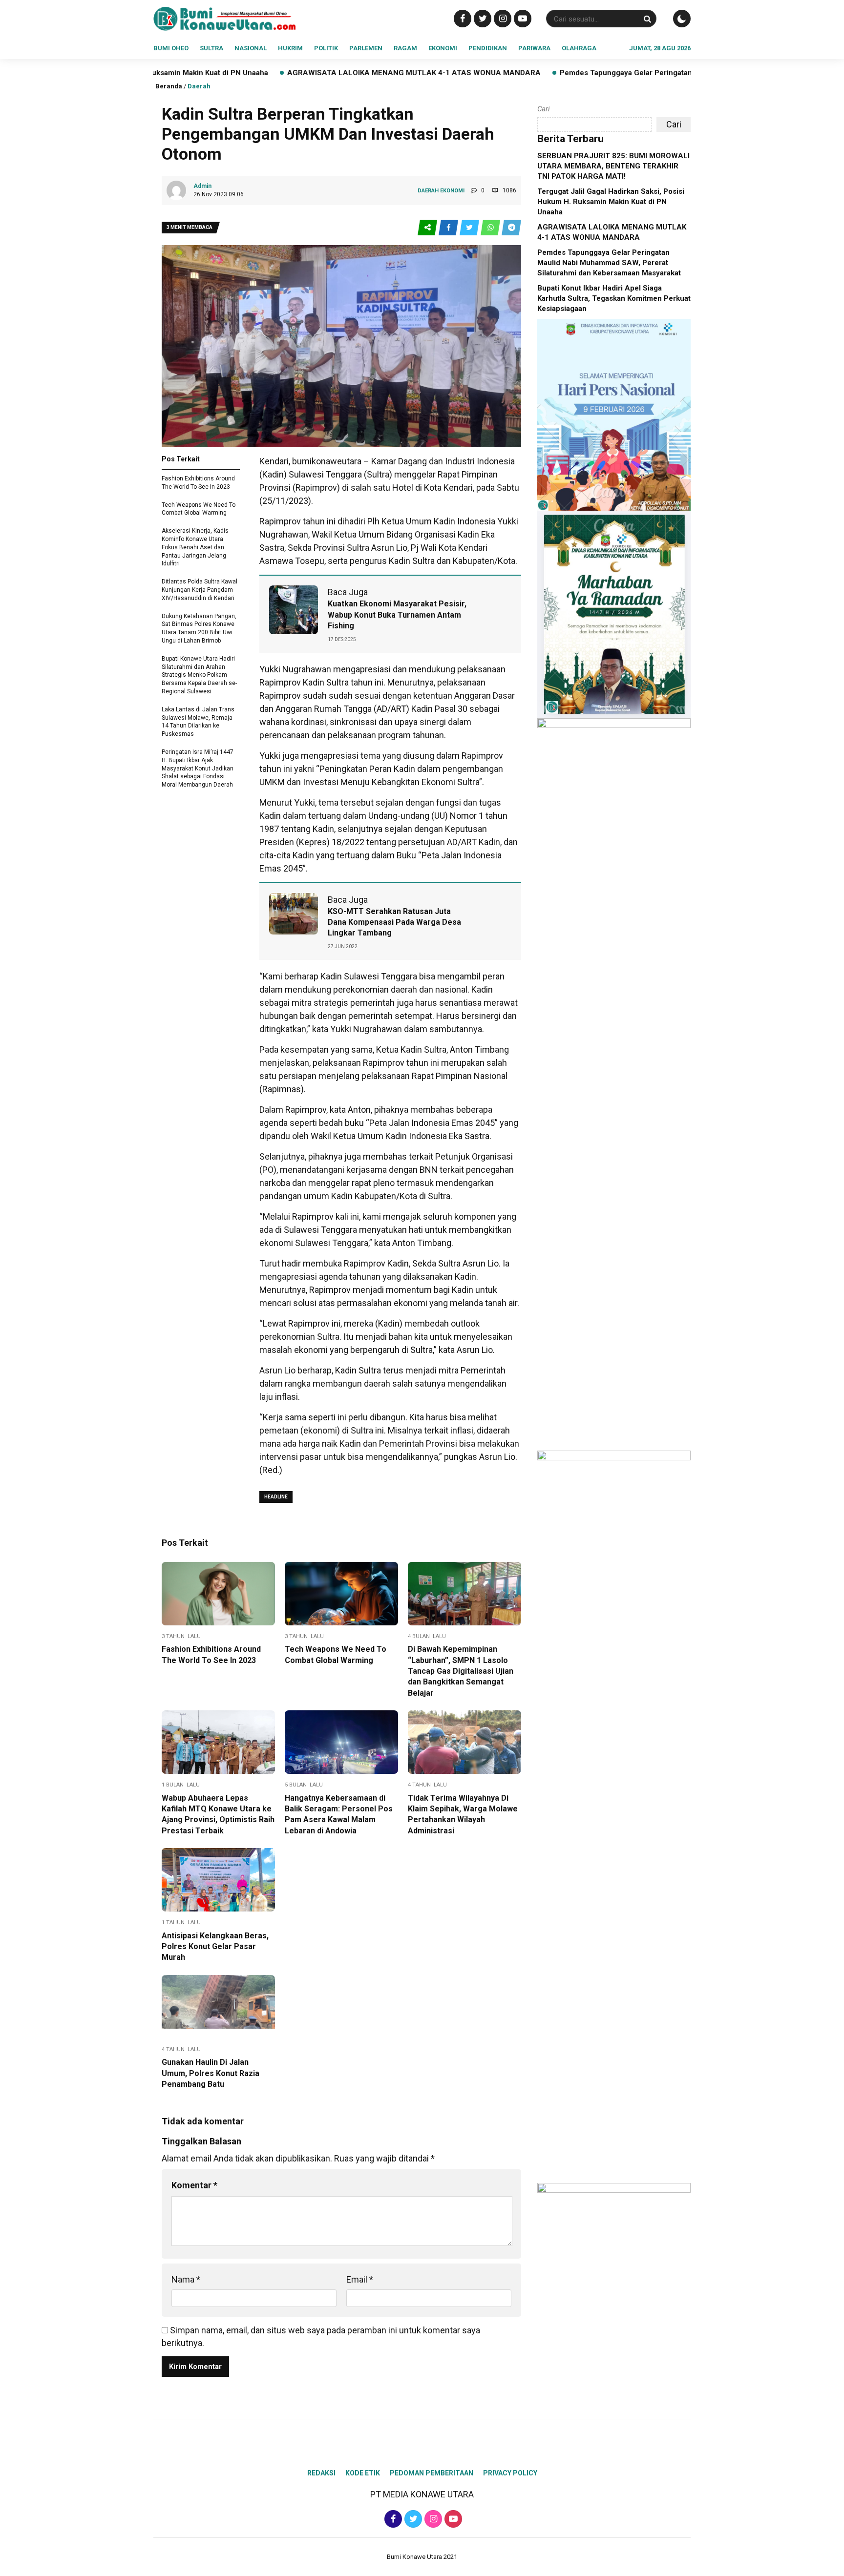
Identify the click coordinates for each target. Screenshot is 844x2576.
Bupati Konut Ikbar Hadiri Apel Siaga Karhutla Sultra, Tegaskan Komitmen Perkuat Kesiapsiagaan (614, 298)
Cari (544, 109)
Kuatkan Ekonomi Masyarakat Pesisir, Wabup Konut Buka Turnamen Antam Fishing (397, 615)
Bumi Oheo (171, 48)
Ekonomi (443, 48)
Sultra (211, 48)
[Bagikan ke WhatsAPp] (491, 228)
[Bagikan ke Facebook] (449, 228)
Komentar (194, 2185)
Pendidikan (488, 48)
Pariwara (534, 48)
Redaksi (321, 2473)
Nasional (251, 48)
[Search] (647, 19)
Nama (186, 2279)
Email (360, 2279)
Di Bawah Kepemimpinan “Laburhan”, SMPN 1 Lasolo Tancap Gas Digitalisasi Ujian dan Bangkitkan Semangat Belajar (461, 1671)
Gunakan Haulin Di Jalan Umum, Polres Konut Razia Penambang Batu (211, 2073)
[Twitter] (481, 18)
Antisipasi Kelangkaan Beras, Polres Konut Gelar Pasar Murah (215, 1947)
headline (276, 1497)
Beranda (169, 86)
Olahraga (579, 48)
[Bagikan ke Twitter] (470, 228)
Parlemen (366, 48)
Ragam (405, 48)
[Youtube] (521, 18)
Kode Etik (363, 2473)
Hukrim (290, 48)
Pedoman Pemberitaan (432, 2473)
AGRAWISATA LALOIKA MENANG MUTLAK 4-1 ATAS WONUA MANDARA (297, 73)
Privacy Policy (510, 2473)
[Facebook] (461, 18)
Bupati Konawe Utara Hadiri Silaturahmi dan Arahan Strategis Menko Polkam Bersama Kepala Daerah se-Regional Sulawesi (199, 675)
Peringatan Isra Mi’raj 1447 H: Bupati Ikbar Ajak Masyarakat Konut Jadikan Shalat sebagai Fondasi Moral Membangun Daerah (198, 768)
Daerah (199, 86)
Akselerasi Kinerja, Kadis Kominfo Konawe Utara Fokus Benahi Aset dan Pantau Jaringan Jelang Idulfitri (195, 547)
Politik (326, 48)
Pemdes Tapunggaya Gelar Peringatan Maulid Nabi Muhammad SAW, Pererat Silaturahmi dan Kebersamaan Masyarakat (609, 263)
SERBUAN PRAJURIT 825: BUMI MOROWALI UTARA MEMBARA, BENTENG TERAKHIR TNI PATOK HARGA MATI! (613, 166)
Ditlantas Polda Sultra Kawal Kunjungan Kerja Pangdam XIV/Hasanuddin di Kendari (200, 590)
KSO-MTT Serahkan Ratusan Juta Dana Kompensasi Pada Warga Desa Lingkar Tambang (394, 922)
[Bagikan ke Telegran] (511, 228)
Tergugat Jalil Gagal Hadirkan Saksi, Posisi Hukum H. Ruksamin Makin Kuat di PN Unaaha (611, 202)
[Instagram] (501, 18)
